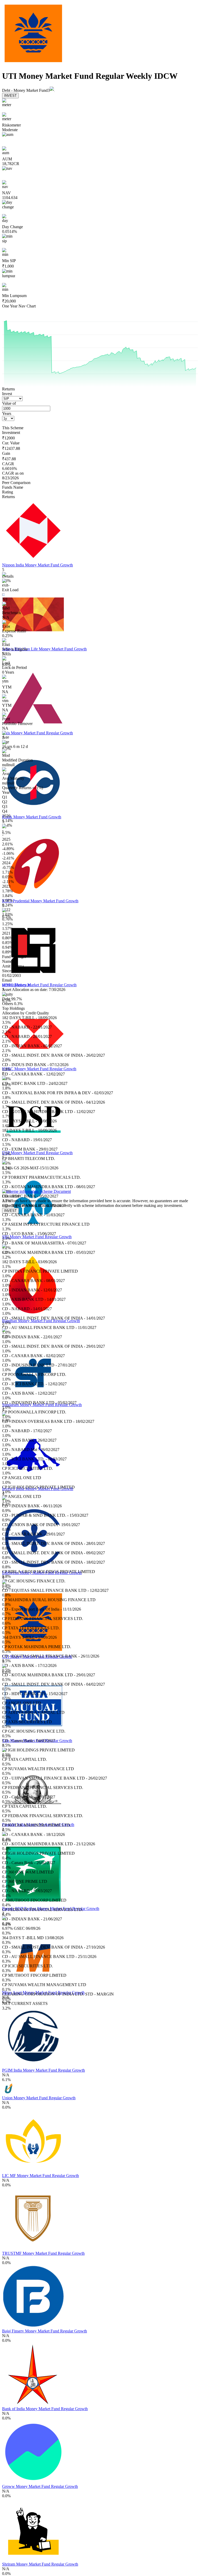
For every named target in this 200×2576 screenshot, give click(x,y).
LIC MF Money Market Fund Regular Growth (40, 2176)
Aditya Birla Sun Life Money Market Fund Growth (44, 649)
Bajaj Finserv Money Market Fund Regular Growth (45, 2331)
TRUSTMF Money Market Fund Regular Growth (43, 2253)
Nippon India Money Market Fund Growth (37, 565)
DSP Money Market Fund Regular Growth (37, 1153)
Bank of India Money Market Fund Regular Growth (45, 2409)
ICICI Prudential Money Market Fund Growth (40, 901)
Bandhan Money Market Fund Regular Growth (41, 1321)
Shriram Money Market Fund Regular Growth (40, 2564)
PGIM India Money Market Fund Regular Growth (43, 2070)
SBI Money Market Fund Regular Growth (37, 1237)
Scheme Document (55, 1191)
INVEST (10, 96)
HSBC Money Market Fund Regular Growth (39, 1069)
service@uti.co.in (16, 985)
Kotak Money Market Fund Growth (32, 817)
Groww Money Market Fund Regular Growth (40, 2486)
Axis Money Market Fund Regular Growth (37, 733)
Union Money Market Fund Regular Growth (39, 2098)
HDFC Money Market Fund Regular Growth (39, 985)
